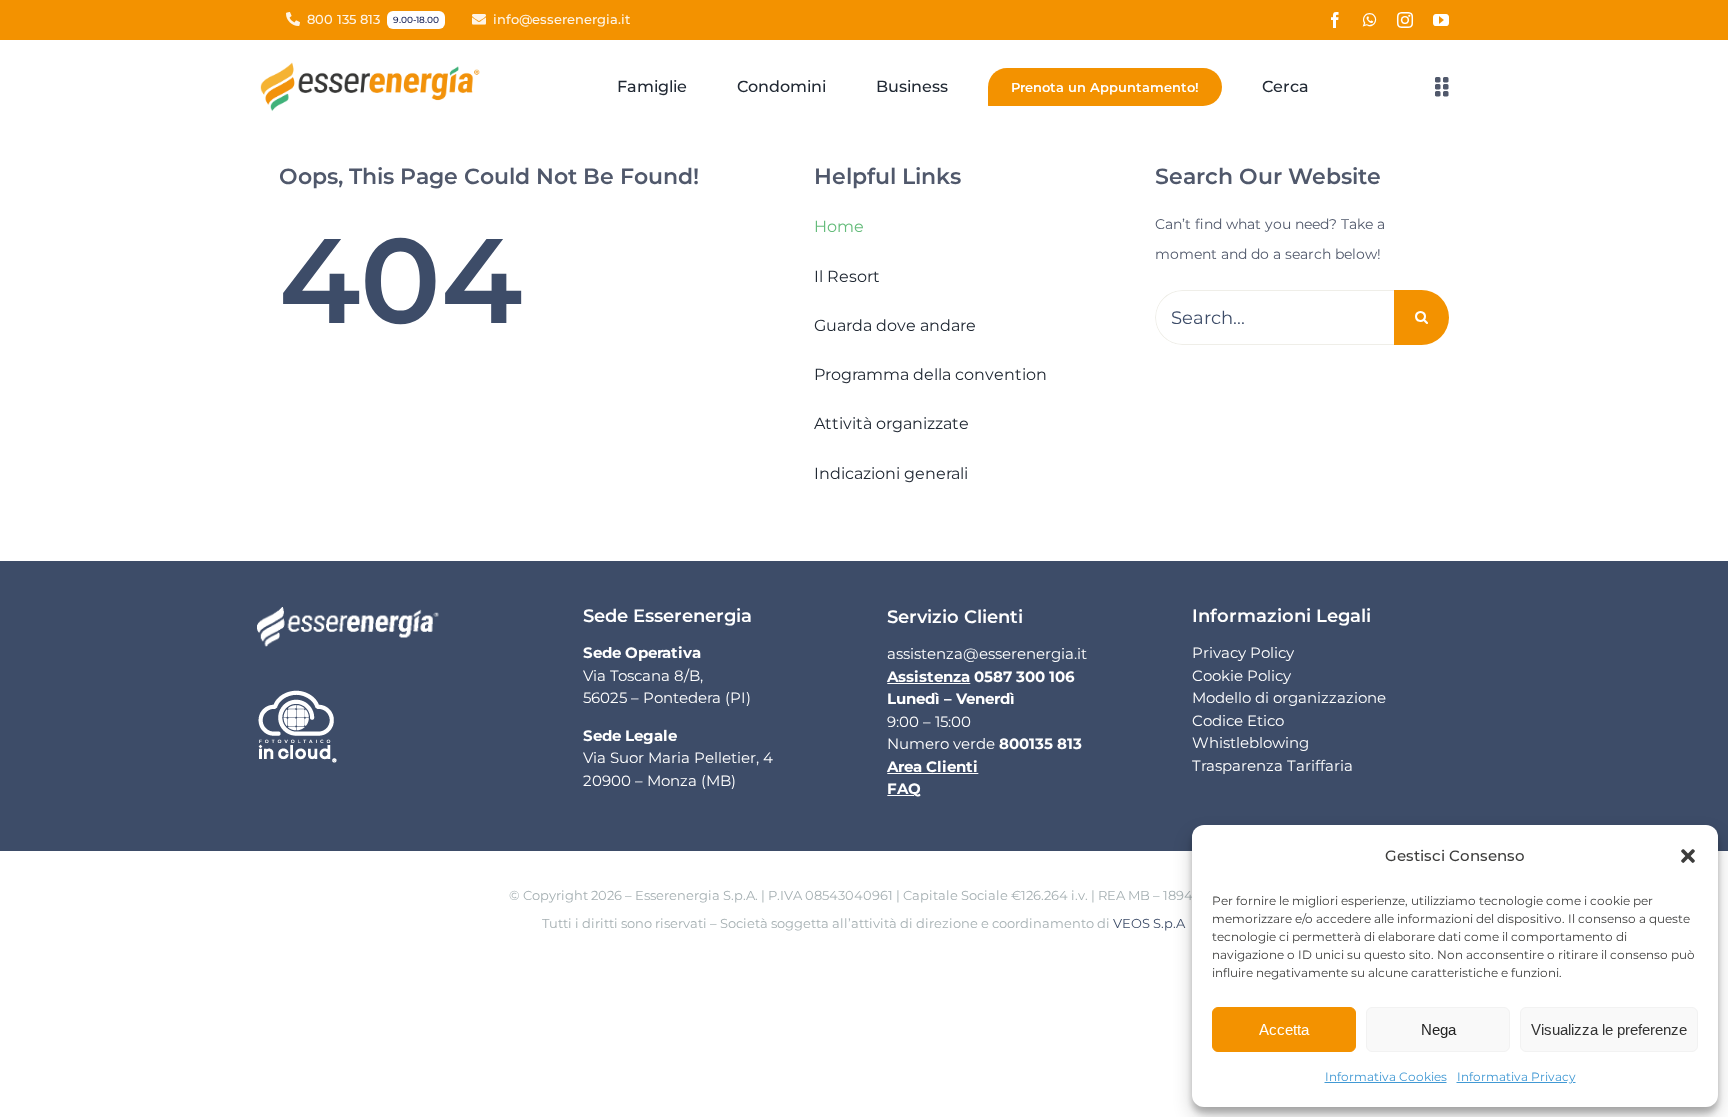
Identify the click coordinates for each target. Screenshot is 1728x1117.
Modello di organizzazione (1289, 697)
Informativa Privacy (1516, 1076)
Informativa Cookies (1386, 1076)
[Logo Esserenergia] (375, 69)
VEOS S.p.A (1149, 923)
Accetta (1284, 1029)
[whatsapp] (1370, 20)
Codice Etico (1238, 720)
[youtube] (1441, 20)
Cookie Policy (1241, 675)
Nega (1438, 1029)
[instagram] (1405, 20)
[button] (1688, 856)
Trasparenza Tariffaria (1272, 765)
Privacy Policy (1243, 652)
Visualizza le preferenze (1609, 1029)
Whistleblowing (1250, 742)
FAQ (904, 788)
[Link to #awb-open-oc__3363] (1442, 87)
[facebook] (1335, 20)
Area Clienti (932, 766)
